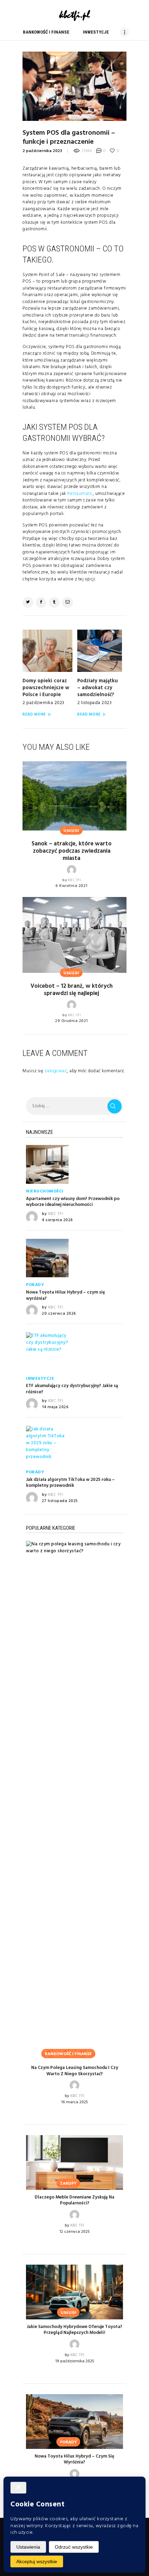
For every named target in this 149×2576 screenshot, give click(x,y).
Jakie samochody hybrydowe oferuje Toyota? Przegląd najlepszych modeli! (74, 2330)
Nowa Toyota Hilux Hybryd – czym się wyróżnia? (65, 1295)
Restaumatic (80, 494)
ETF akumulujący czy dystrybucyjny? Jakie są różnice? (72, 1389)
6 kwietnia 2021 (72, 886)
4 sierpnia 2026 (58, 1220)
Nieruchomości (45, 1191)
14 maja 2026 (55, 1407)
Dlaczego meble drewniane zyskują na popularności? (74, 2200)
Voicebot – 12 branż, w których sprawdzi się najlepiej (72, 990)
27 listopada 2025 (60, 1501)
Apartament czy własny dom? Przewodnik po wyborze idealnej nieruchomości (73, 1202)
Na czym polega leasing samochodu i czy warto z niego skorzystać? (75, 2071)
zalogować (56, 1071)
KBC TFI (74, 880)
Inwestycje (40, 1379)
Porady (35, 1285)
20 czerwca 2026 (59, 1314)
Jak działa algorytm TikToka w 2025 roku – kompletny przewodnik (70, 1483)
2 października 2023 (42, 151)
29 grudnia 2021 (72, 1021)
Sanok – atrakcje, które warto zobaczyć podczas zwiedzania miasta (72, 851)
